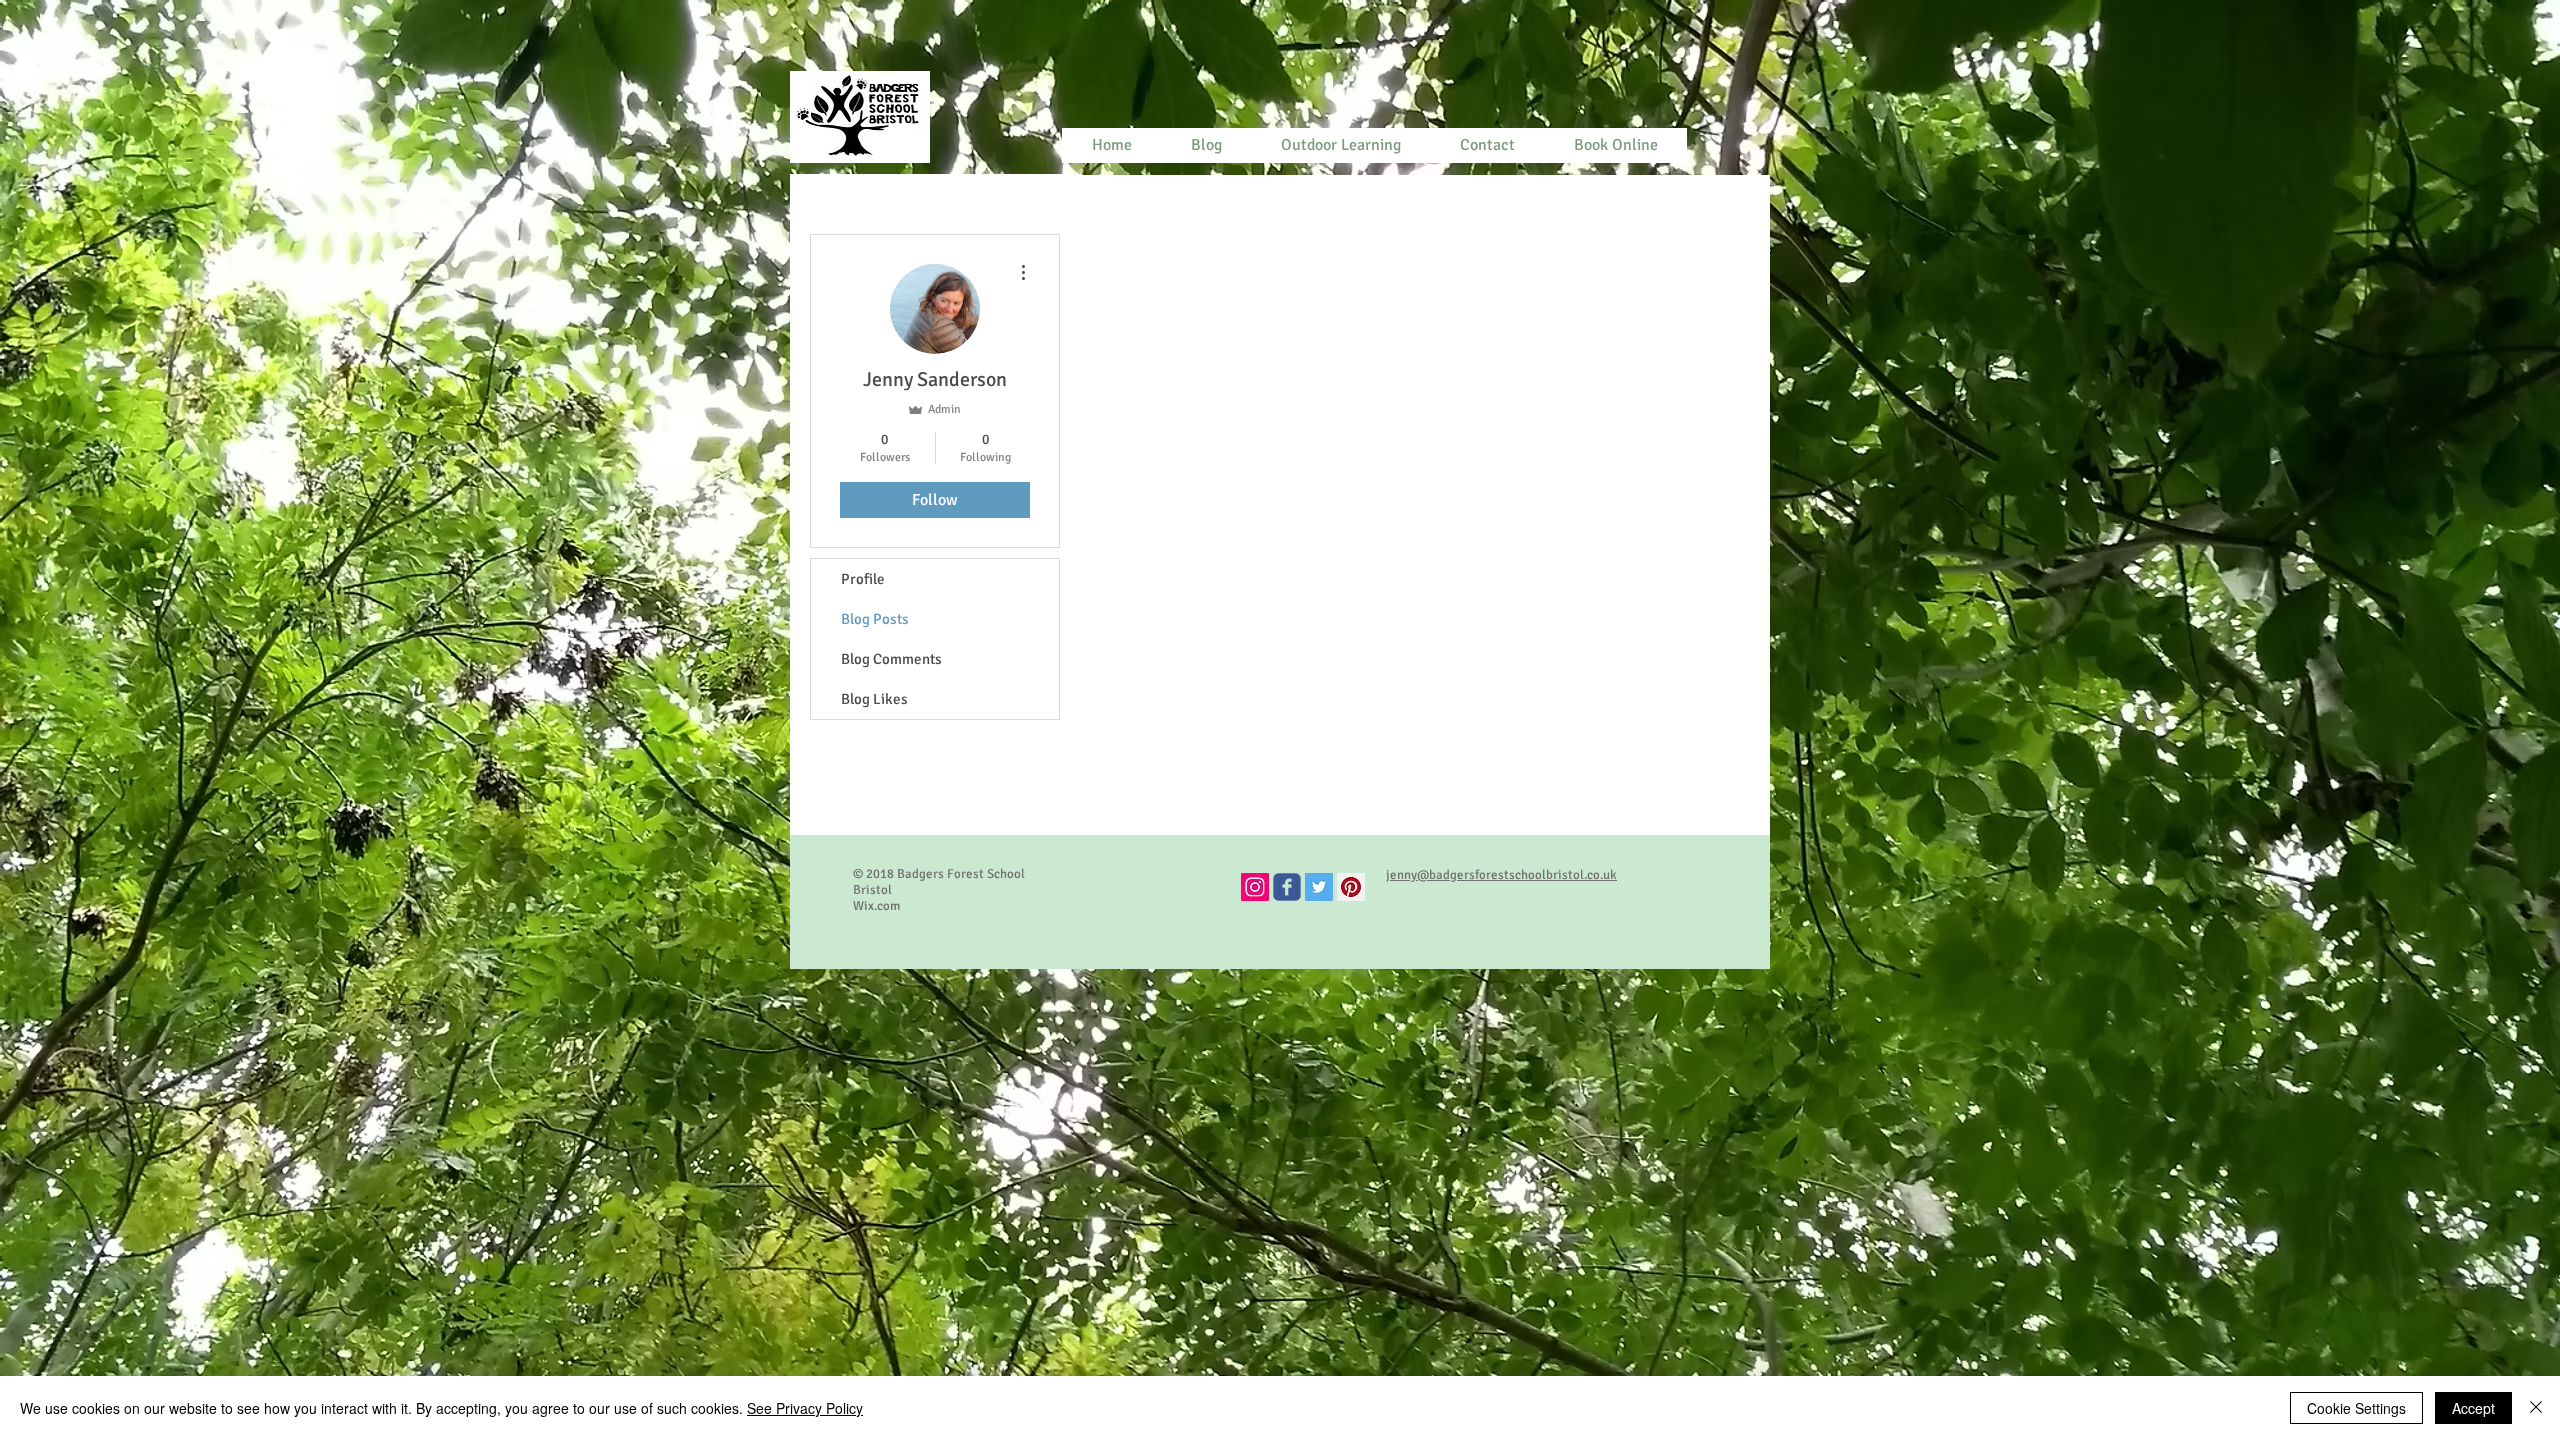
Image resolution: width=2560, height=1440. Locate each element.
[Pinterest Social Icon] (1351, 887)
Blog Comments (891, 659)
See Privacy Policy (805, 1408)
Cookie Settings (2356, 1408)
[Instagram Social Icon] (1255, 887)
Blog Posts (875, 619)
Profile (863, 579)
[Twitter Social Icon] (1319, 887)
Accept (2473, 1408)
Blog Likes (874, 699)
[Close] (2536, 1408)
